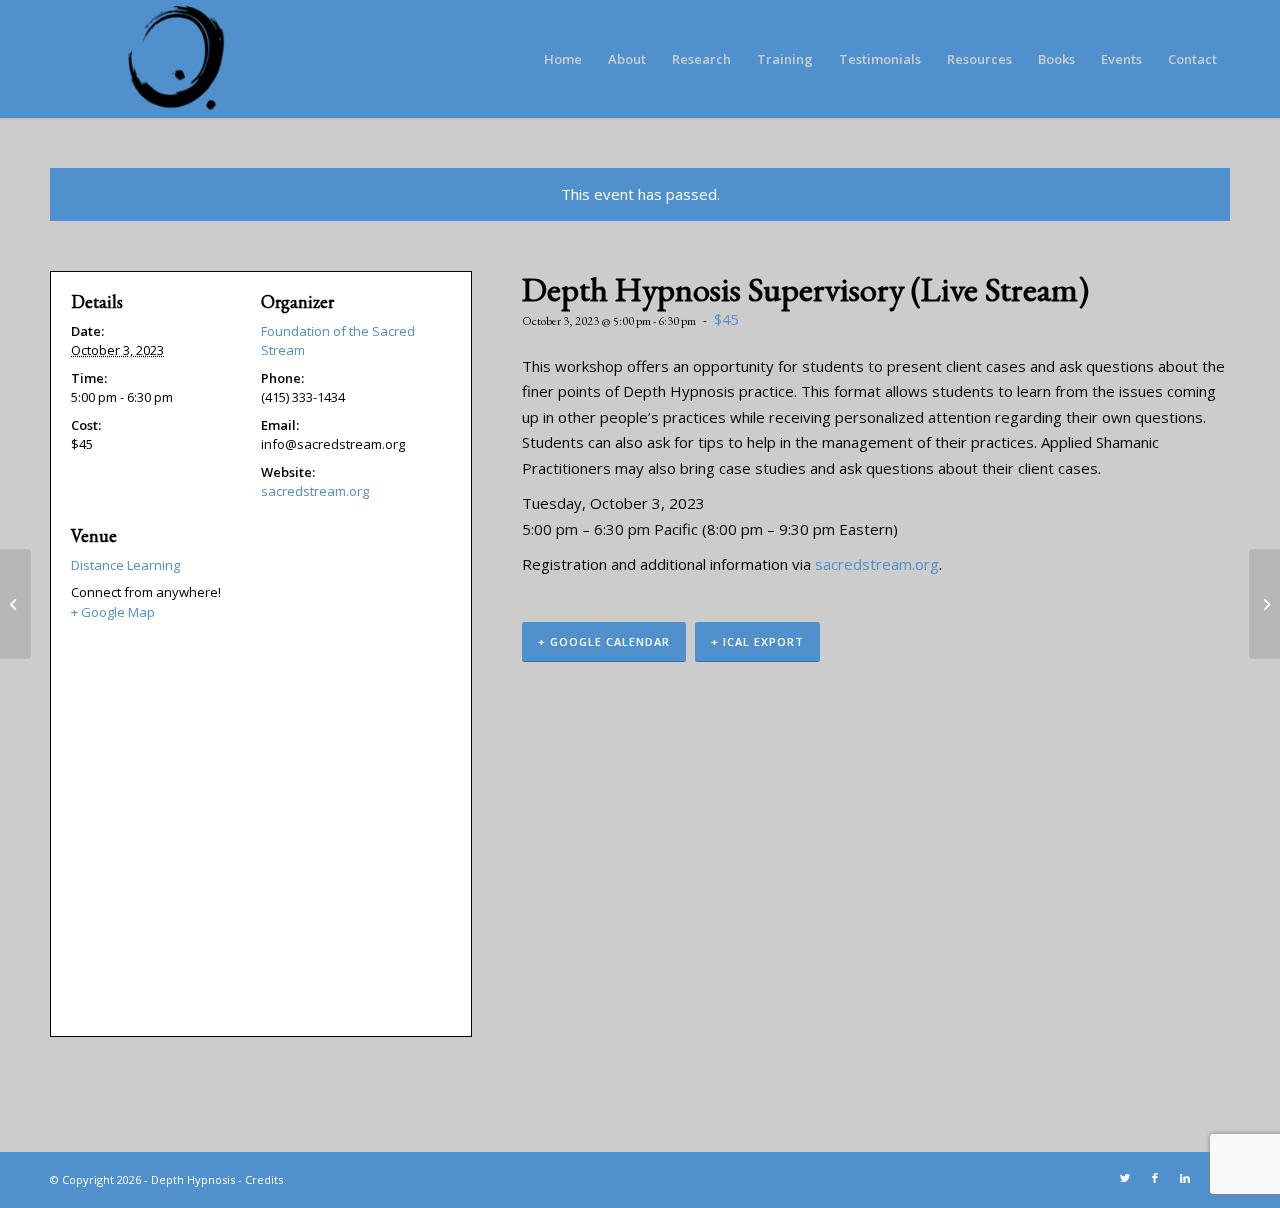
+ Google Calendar (604, 641)
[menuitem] (563, 59)
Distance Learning (125, 565)
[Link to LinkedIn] (1185, 1178)
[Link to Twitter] (1125, 1178)
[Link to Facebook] (1155, 1178)
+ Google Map (113, 612)
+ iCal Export (757, 641)
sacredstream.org (877, 564)
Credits (264, 1179)
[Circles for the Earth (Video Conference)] (15, 604)
